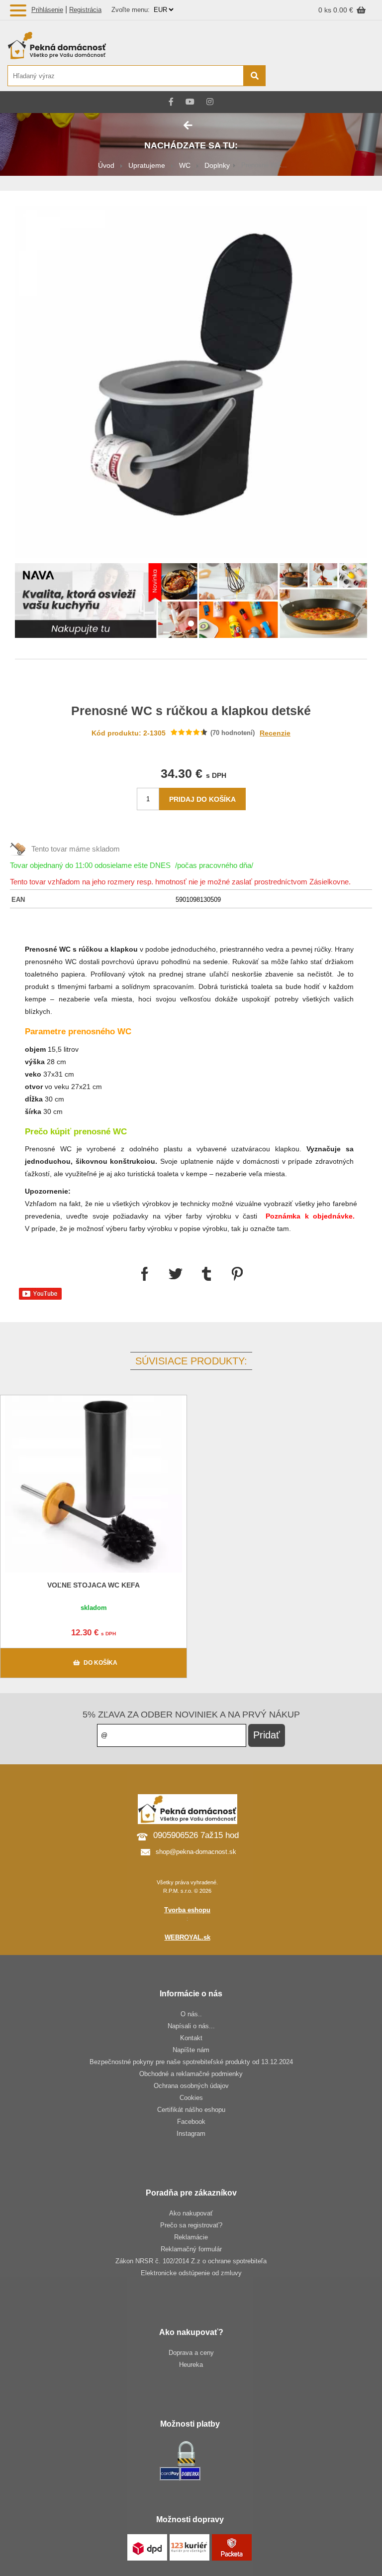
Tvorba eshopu (187, 1910)
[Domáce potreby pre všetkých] (136, 45)
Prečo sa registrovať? (191, 2225)
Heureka (191, 2365)
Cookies (191, 2098)
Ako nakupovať (191, 2213)
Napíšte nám (191, 2050)
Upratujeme (147, 165)
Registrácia (85, 10)
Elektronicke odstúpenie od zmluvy (191, 2273)
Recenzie (275, 733)
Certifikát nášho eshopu (191, 2110)
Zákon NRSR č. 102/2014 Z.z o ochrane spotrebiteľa (191, 2261)
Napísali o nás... (191, 2026)
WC (185, 165)
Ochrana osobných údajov (191, 2086)
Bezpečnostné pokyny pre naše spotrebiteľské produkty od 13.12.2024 (191, 2062)
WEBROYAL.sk (188, 1937)
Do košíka (100, 1663)
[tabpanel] (191, 602)
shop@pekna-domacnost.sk (196, 1852)
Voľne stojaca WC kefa (94, 1585)
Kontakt (191, 2038)
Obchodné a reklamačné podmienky (191, 2074)
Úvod (106, 165)
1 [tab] (191, 624)
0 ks (326, 10)
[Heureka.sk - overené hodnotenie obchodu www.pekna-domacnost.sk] (351, 76)
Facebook (191, 2122)
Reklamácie (191, 2237)
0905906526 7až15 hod (196, 1835)
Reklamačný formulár (191, 2249)
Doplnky (217, 165)
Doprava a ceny (191, 2353)
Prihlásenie (47, 10)
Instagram (191, 2134)
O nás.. (191, 2014)
